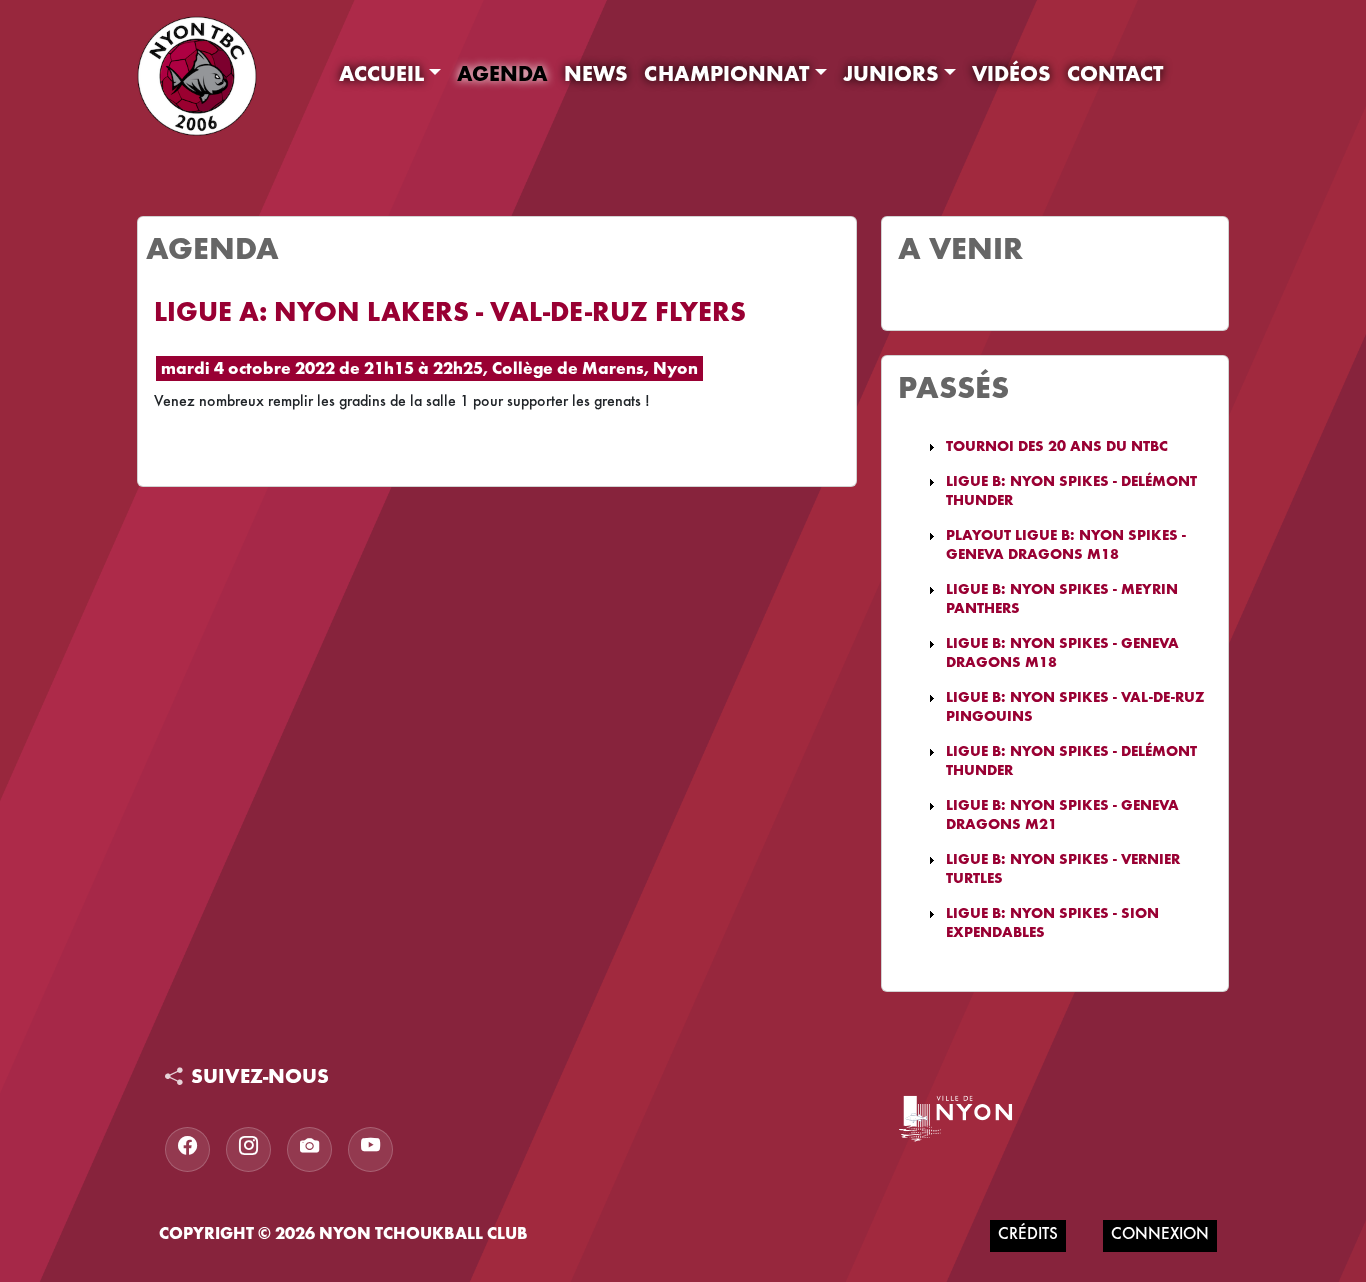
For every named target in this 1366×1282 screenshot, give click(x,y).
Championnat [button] (726, 76)
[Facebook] (187, 1149)
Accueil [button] (381, 76)
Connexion (1160, 1235)
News (596, 76)
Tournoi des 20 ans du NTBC (1057, 447)
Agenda (502, 76)
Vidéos (1011, 76)
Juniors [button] (891, 76)
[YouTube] (370, 1149)
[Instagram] (248, 1149)
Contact (1115, 76)
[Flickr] (309, 1149)
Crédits (1028, 1235)
